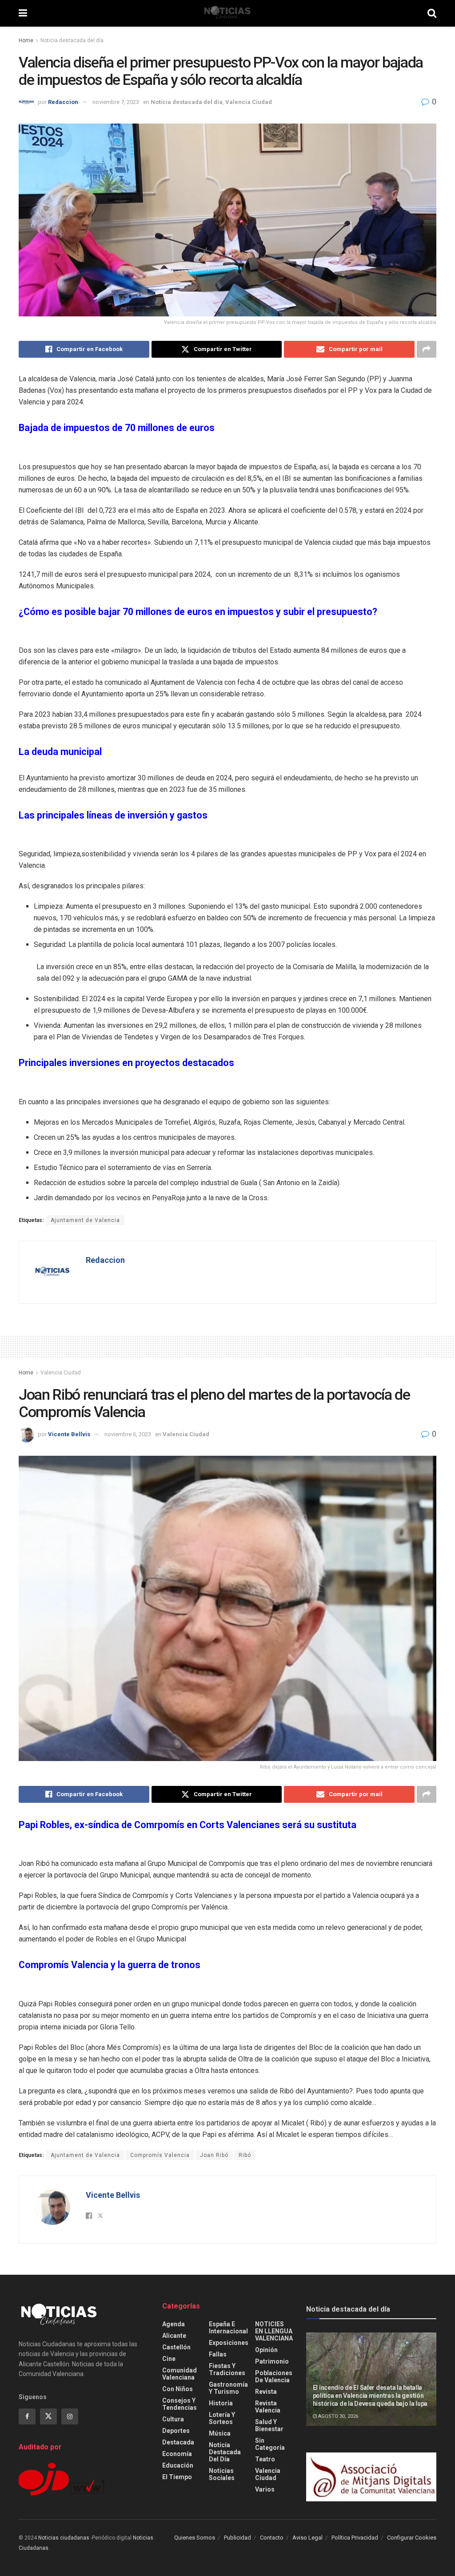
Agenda (174, 2324)
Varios (265, 2489)
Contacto (272, 2538)
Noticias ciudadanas (64, 2538)
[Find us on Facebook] (27, 2416)
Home (26, 40)
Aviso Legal (307, 2538)
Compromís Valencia (160, 2155)
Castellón (176, 2347)
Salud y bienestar (269, 2425)
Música (220, 2433)
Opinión (266, 2350)
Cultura (173, 2419)
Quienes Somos (195, 2538)
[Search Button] (432, 13)
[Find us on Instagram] (70, 2416)
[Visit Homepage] (227, 13)
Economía (177, 2454)
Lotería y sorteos (222, 2418)
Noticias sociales (222, 2474)
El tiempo (177, 2477)
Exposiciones (229, 2343)
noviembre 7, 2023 (116, 102)
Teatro (265, 2459)
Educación (178, 2465)
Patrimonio (272, 2361)
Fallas (218, 2354)
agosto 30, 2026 (337, 2416)
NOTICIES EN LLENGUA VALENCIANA (274, 2331)
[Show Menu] (23, 13)
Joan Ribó (214, 2155)
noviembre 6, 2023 (128, 1434)
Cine (169, 2359)
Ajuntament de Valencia (85, 1220)
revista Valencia (268, 2407)
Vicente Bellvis (69, 1434)
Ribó (245, 2155)
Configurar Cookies (412, 2538)
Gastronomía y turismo (228, 2388)
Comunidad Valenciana (180, 2374)
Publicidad (237, 2538)
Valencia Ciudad (249, 102)
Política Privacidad (355, 2538)
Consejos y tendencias (180, 2404)
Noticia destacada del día (72, 40)
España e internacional (228, 2328)
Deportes (176, 2431)
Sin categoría (270, 2444)
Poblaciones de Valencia (274, 2376)
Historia (221, 2403)
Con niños (178, 2389)
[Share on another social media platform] (427, 349)
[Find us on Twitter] (48, 2416)
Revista (266, 2392)
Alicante (174, 2336)
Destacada (178, 2442)
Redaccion (63, 102)
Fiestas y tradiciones (227, 2369)
